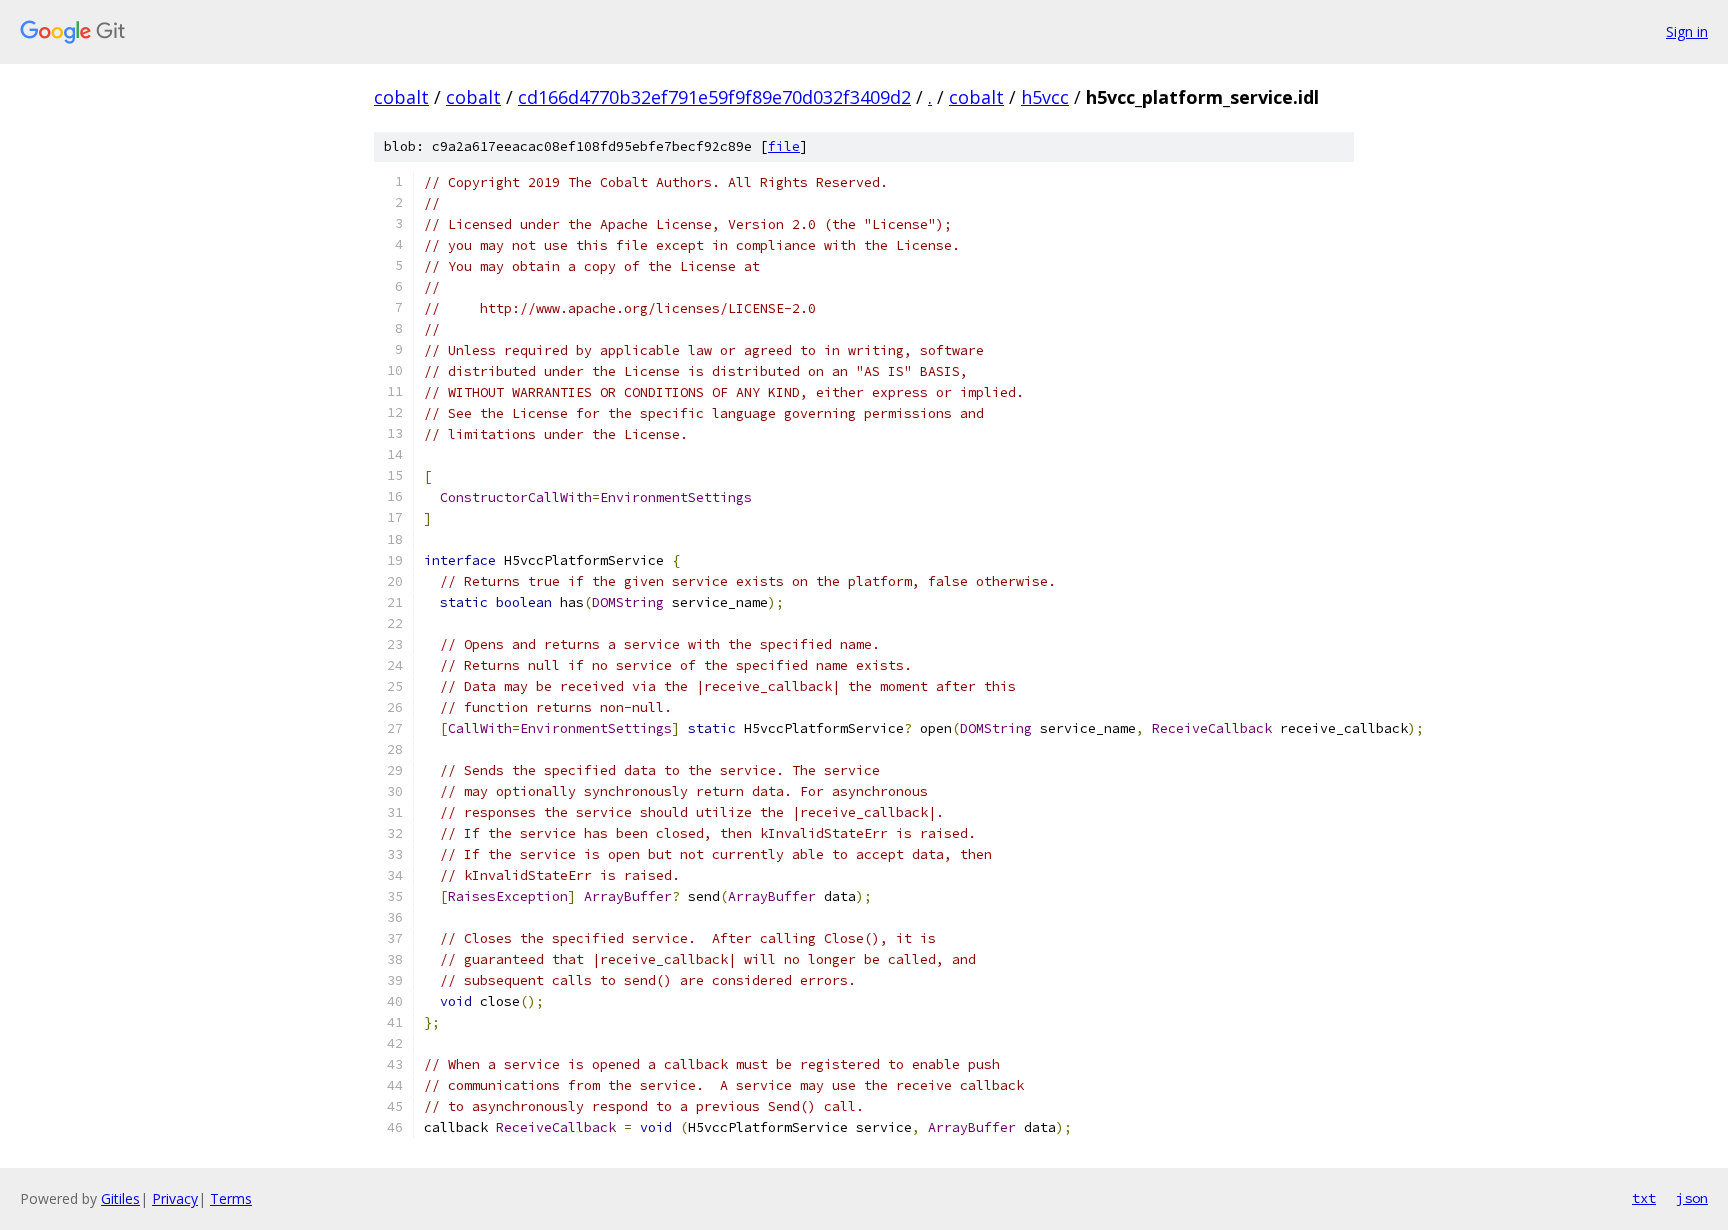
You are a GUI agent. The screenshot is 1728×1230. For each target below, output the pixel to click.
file (784, 146)
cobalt (401, 97)
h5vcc (1045, 97)
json (1692, 1198)
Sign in (1687, 31)
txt (1644, 1198)
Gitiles (120, 1198)
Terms (231, 1198)
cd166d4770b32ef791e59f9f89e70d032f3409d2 (714, 97)
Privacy (175, 1198)
